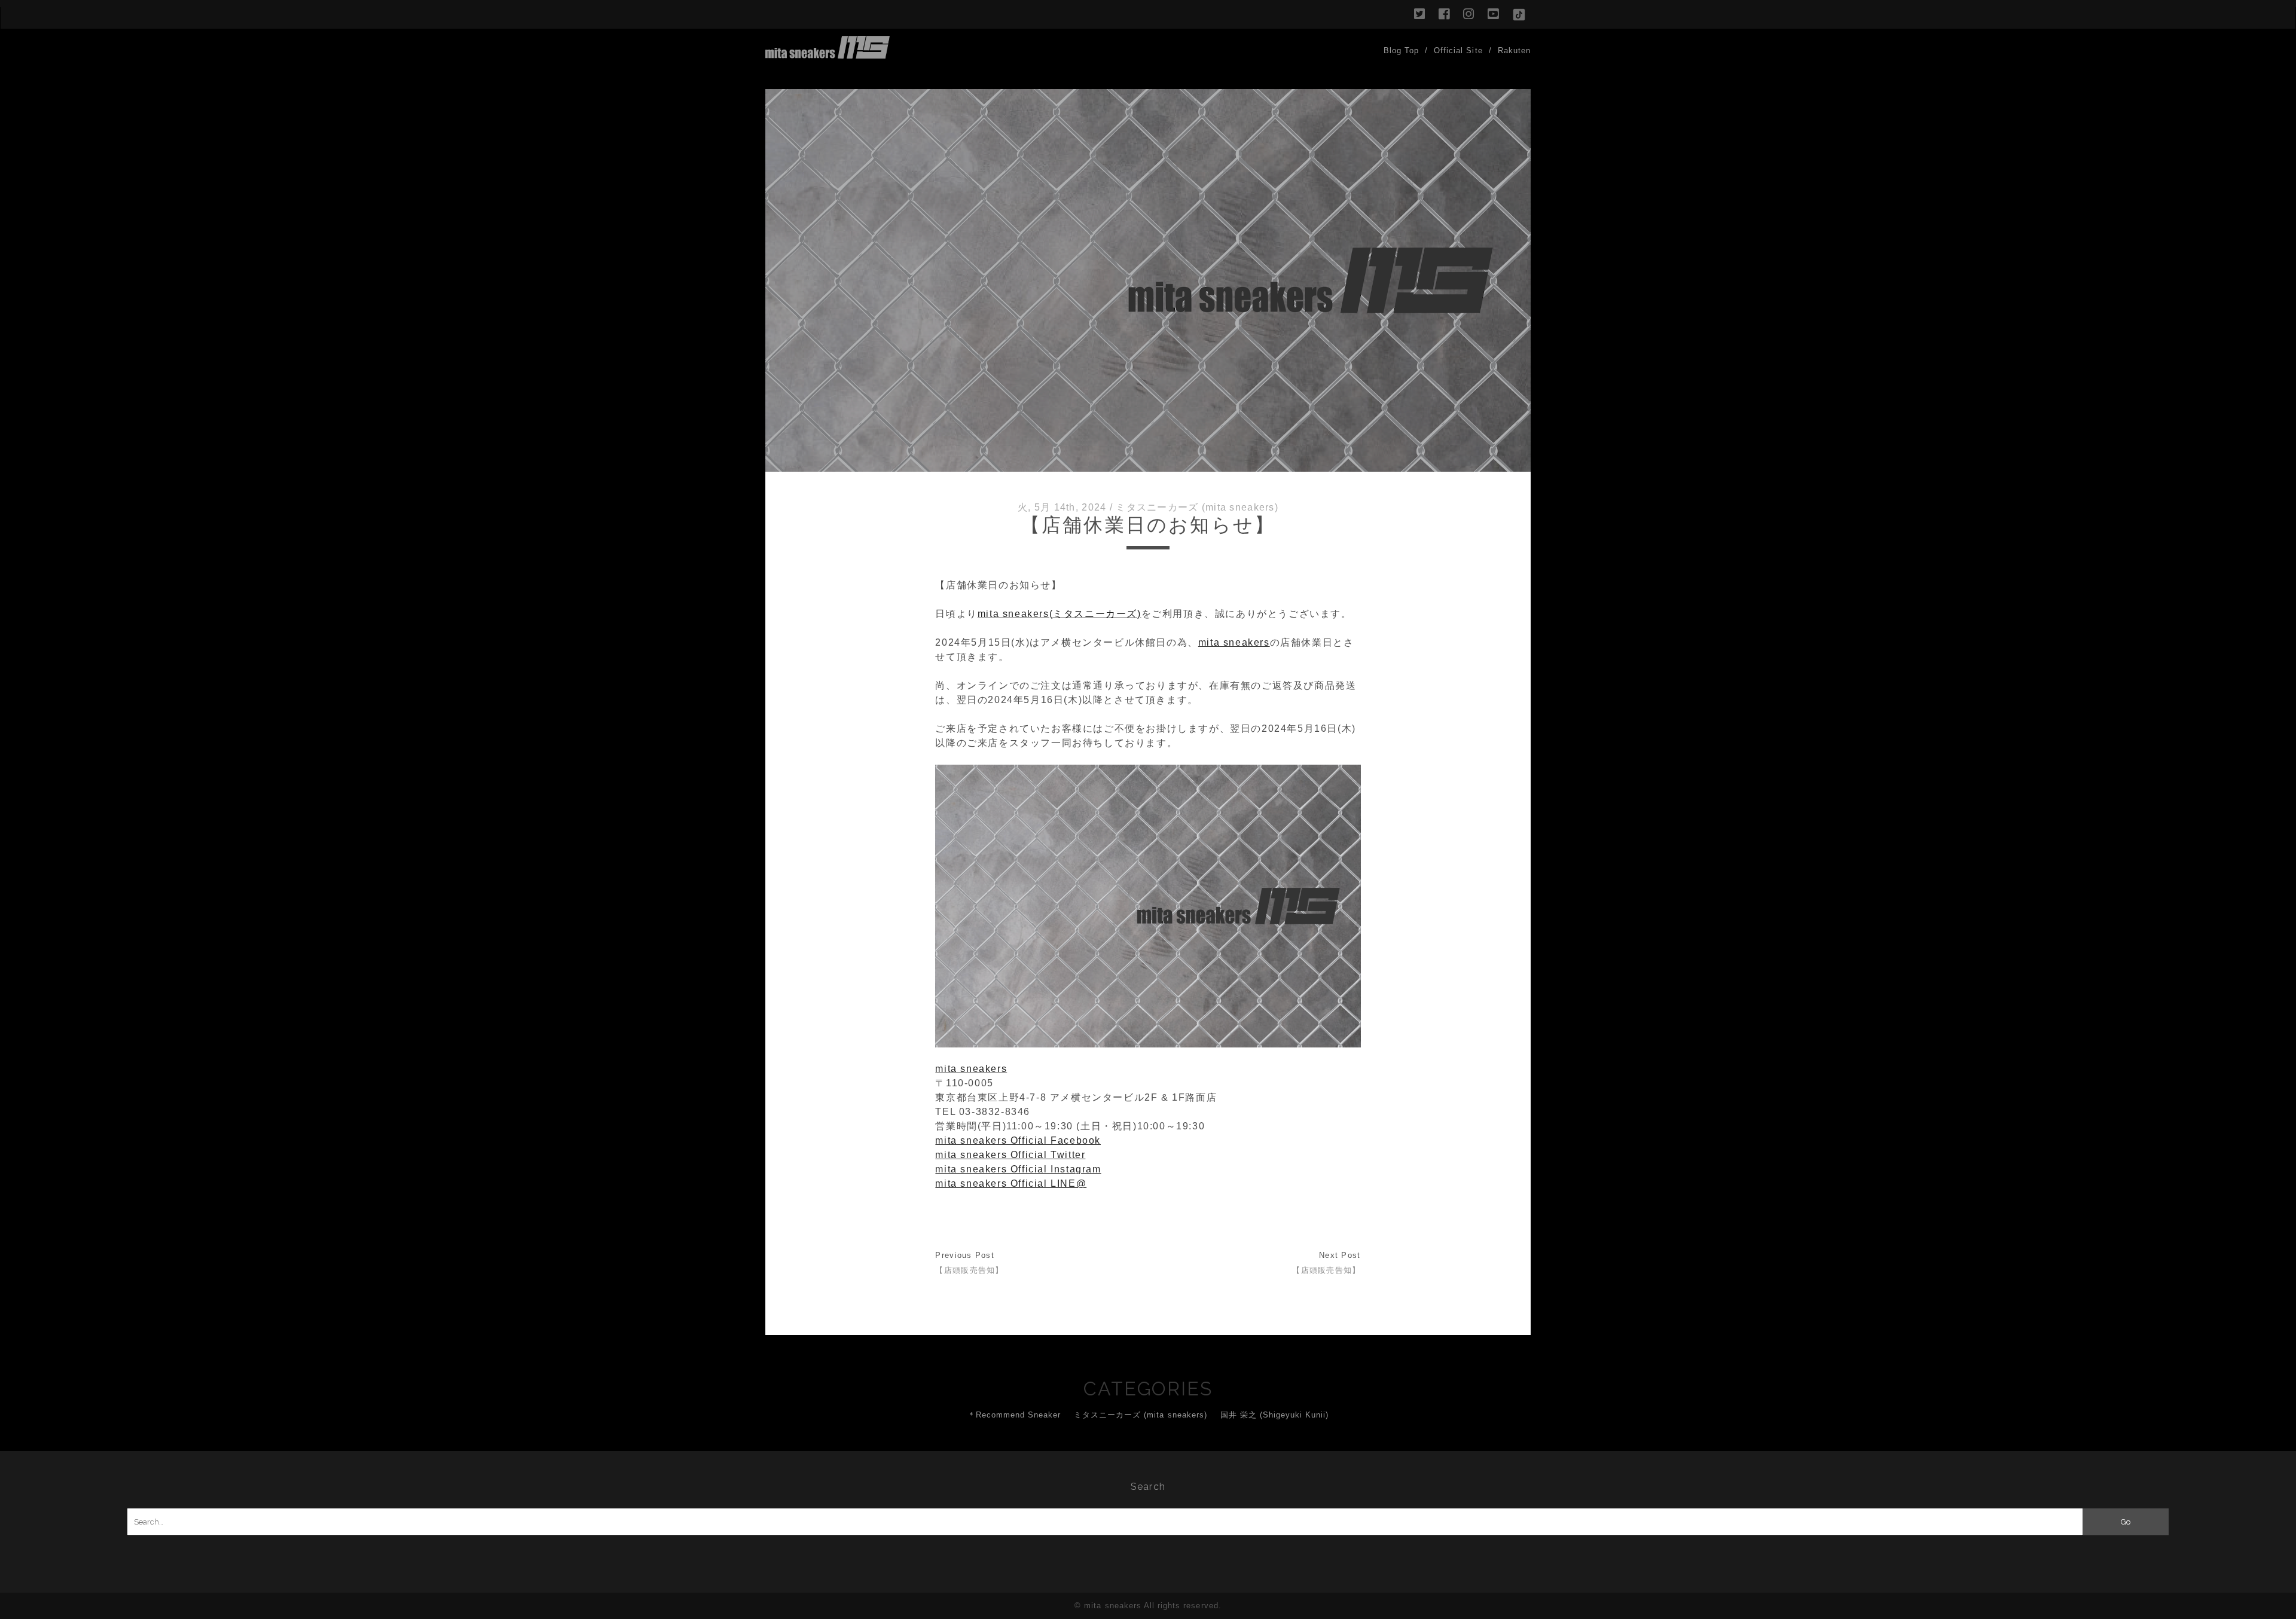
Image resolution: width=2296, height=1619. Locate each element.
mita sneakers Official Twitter (1010, 1155)
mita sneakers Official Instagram (1018, 1169)
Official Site (1458, 51)
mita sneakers (1234, 642)
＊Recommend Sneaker (1014, 1415)
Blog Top (1401, 51)
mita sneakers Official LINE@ (1011, 1183)
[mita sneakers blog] (828, 53)
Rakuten (1514, 51)
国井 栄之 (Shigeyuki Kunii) (1275, 1415)
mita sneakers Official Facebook (1018, 1140)
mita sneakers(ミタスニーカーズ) (1060, 614)
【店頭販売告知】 (969, 1270)
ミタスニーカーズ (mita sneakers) (1197, 507)
